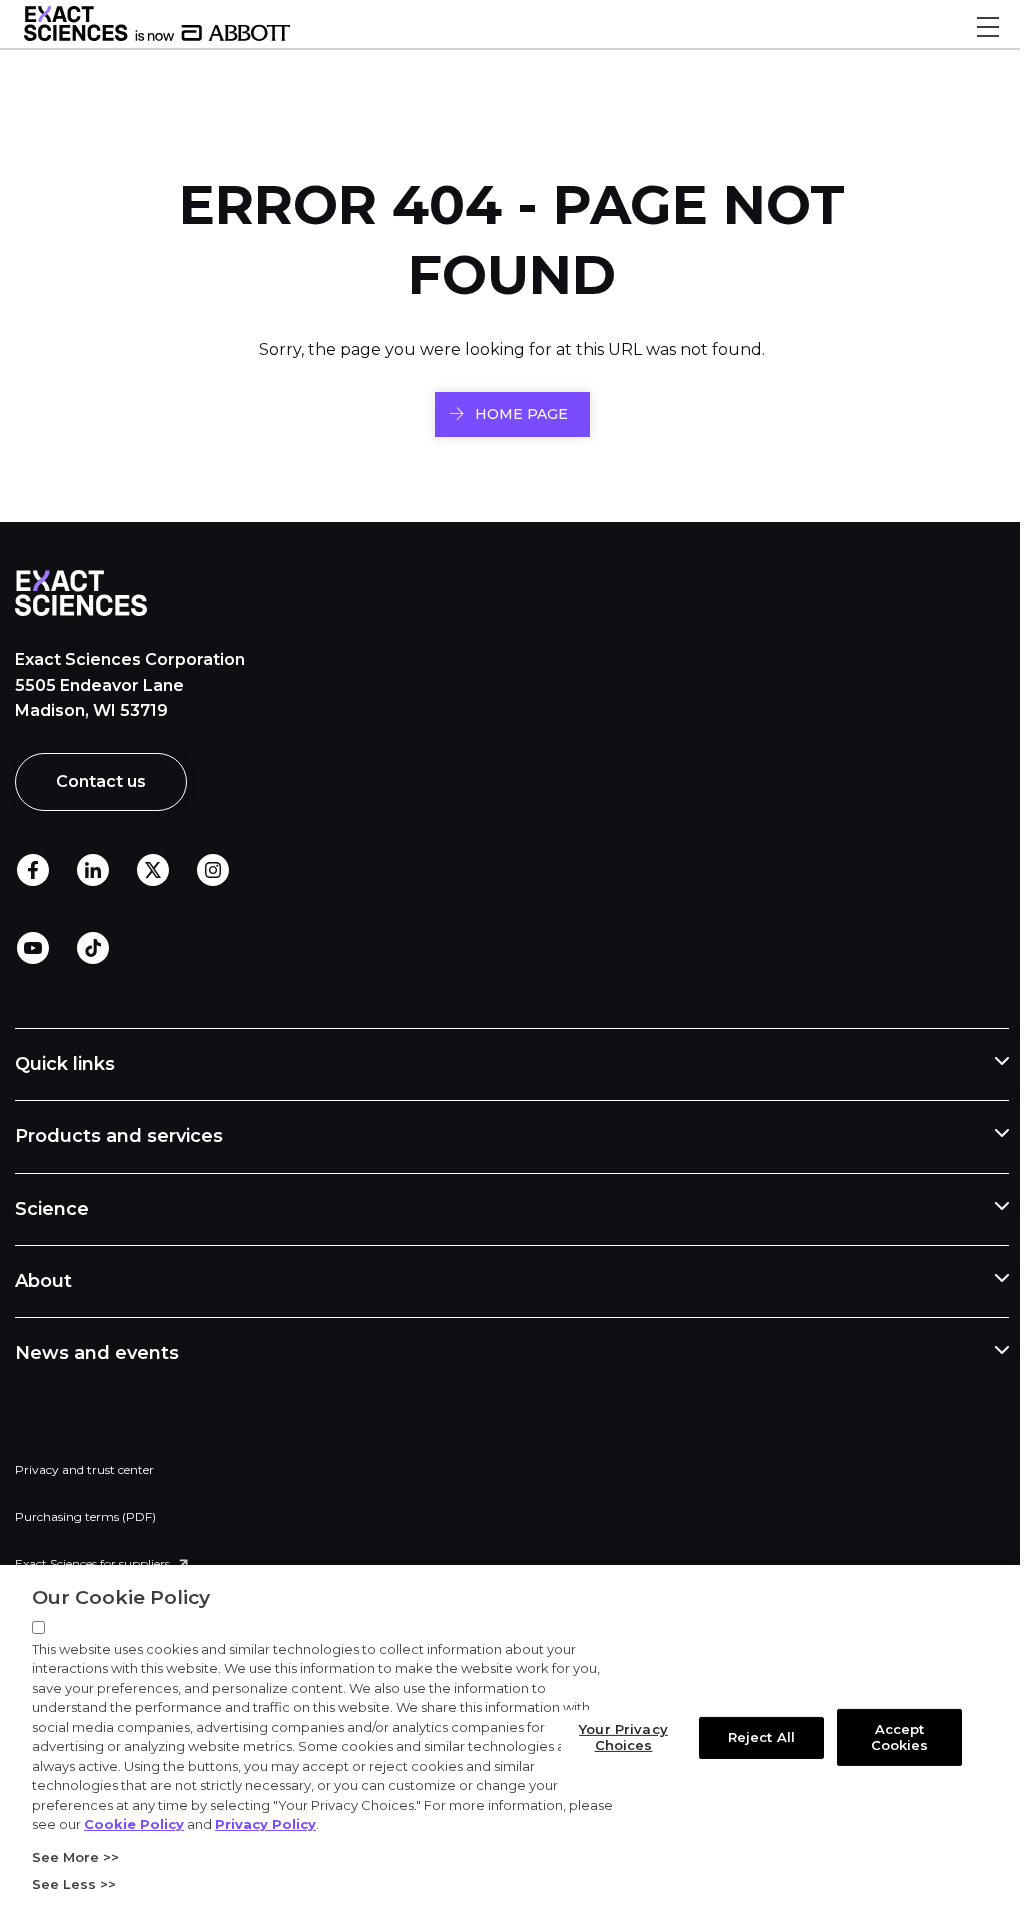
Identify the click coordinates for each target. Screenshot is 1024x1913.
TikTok (93, 949)
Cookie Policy (181, 1824)
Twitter (153, 871)
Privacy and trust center (84, 1469)
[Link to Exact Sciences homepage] (157, 36)
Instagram (213, 871)
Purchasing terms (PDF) (85, 1516)
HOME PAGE (521, 414)
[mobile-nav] (988, 27)
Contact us (101, 781)
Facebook (33, 871)
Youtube (33, 949)
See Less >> (74, 1884)
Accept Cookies (888, 1737)
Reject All (750, 1737)
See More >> (75, 1857)
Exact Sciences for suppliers (92, 1563)
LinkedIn (93, 871)
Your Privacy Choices (612, 1737)
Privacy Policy (312, 1824)
